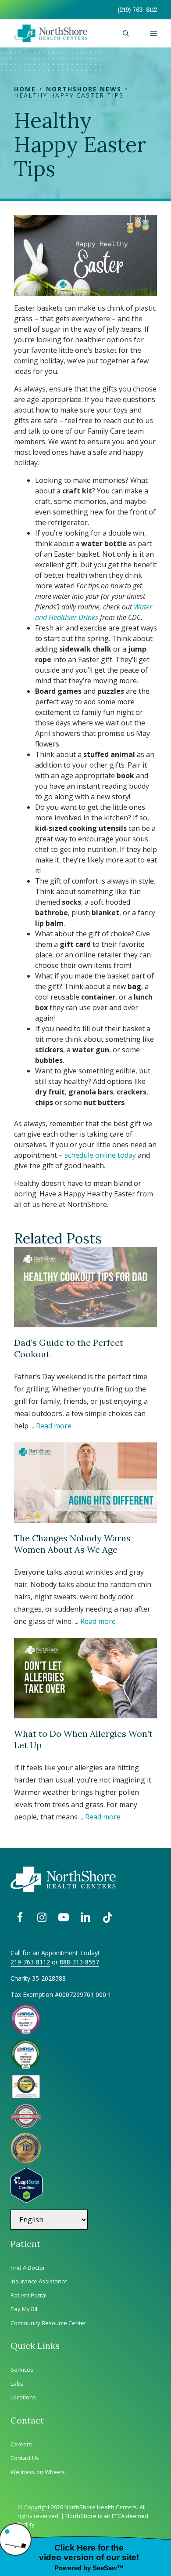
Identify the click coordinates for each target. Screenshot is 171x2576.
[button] (126, 33)
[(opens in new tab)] (26, 2126)
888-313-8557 (79, 1962)
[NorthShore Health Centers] (51, 33)
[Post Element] (85, 1339)
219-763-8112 (30, 1962)
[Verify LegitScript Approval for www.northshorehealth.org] (27, 2200)
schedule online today (100, 1155)
